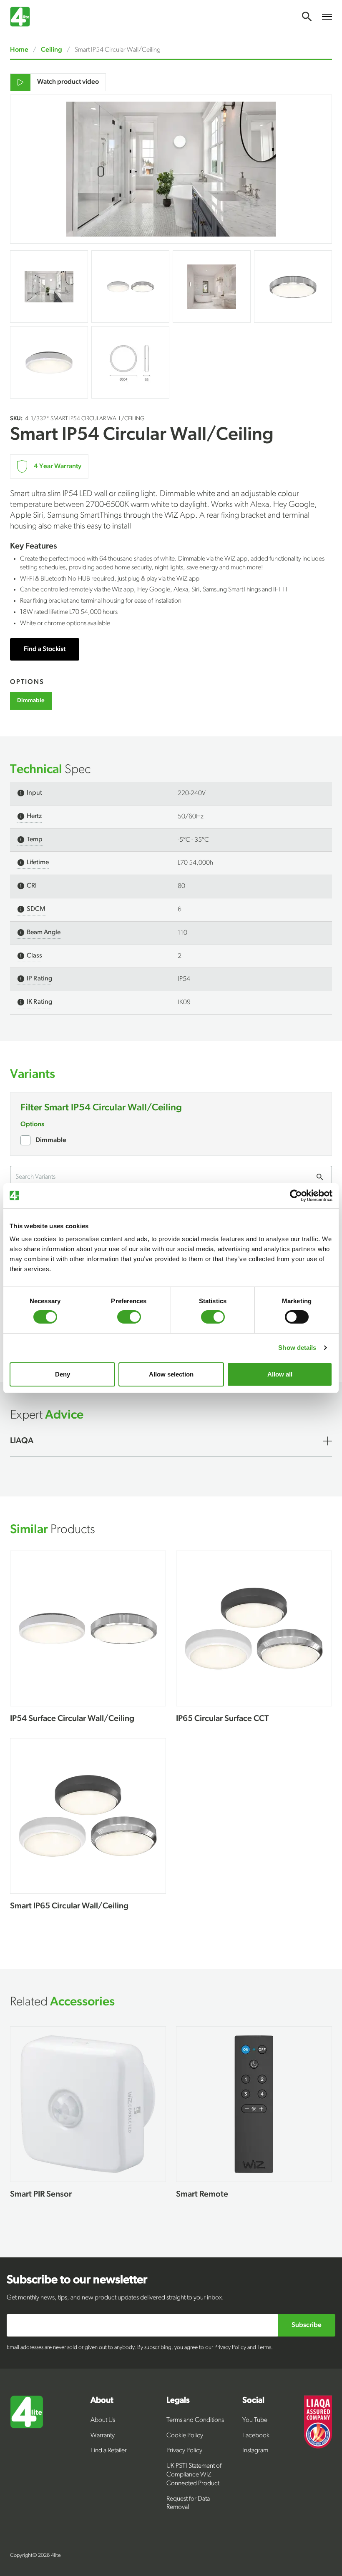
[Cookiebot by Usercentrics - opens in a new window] (296, 1195)
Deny (63, 1374)
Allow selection (171, 1374)
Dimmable (51, 1140)
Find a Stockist (45, 649)
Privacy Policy (184, 2451)
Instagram (255, 2451)
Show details (297, 1348)
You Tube (255, 2420)
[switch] (129, 1317)
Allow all (280, 1374)
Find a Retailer (109, 2451)
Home (20, 50)
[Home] (50, 2455)
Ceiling (52, 50)
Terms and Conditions (195, 2420)
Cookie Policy (185, 2436)
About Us (103, 2420)
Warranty (103, 2436)
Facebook (256, 2436)
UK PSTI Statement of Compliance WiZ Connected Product (194, 2475)
